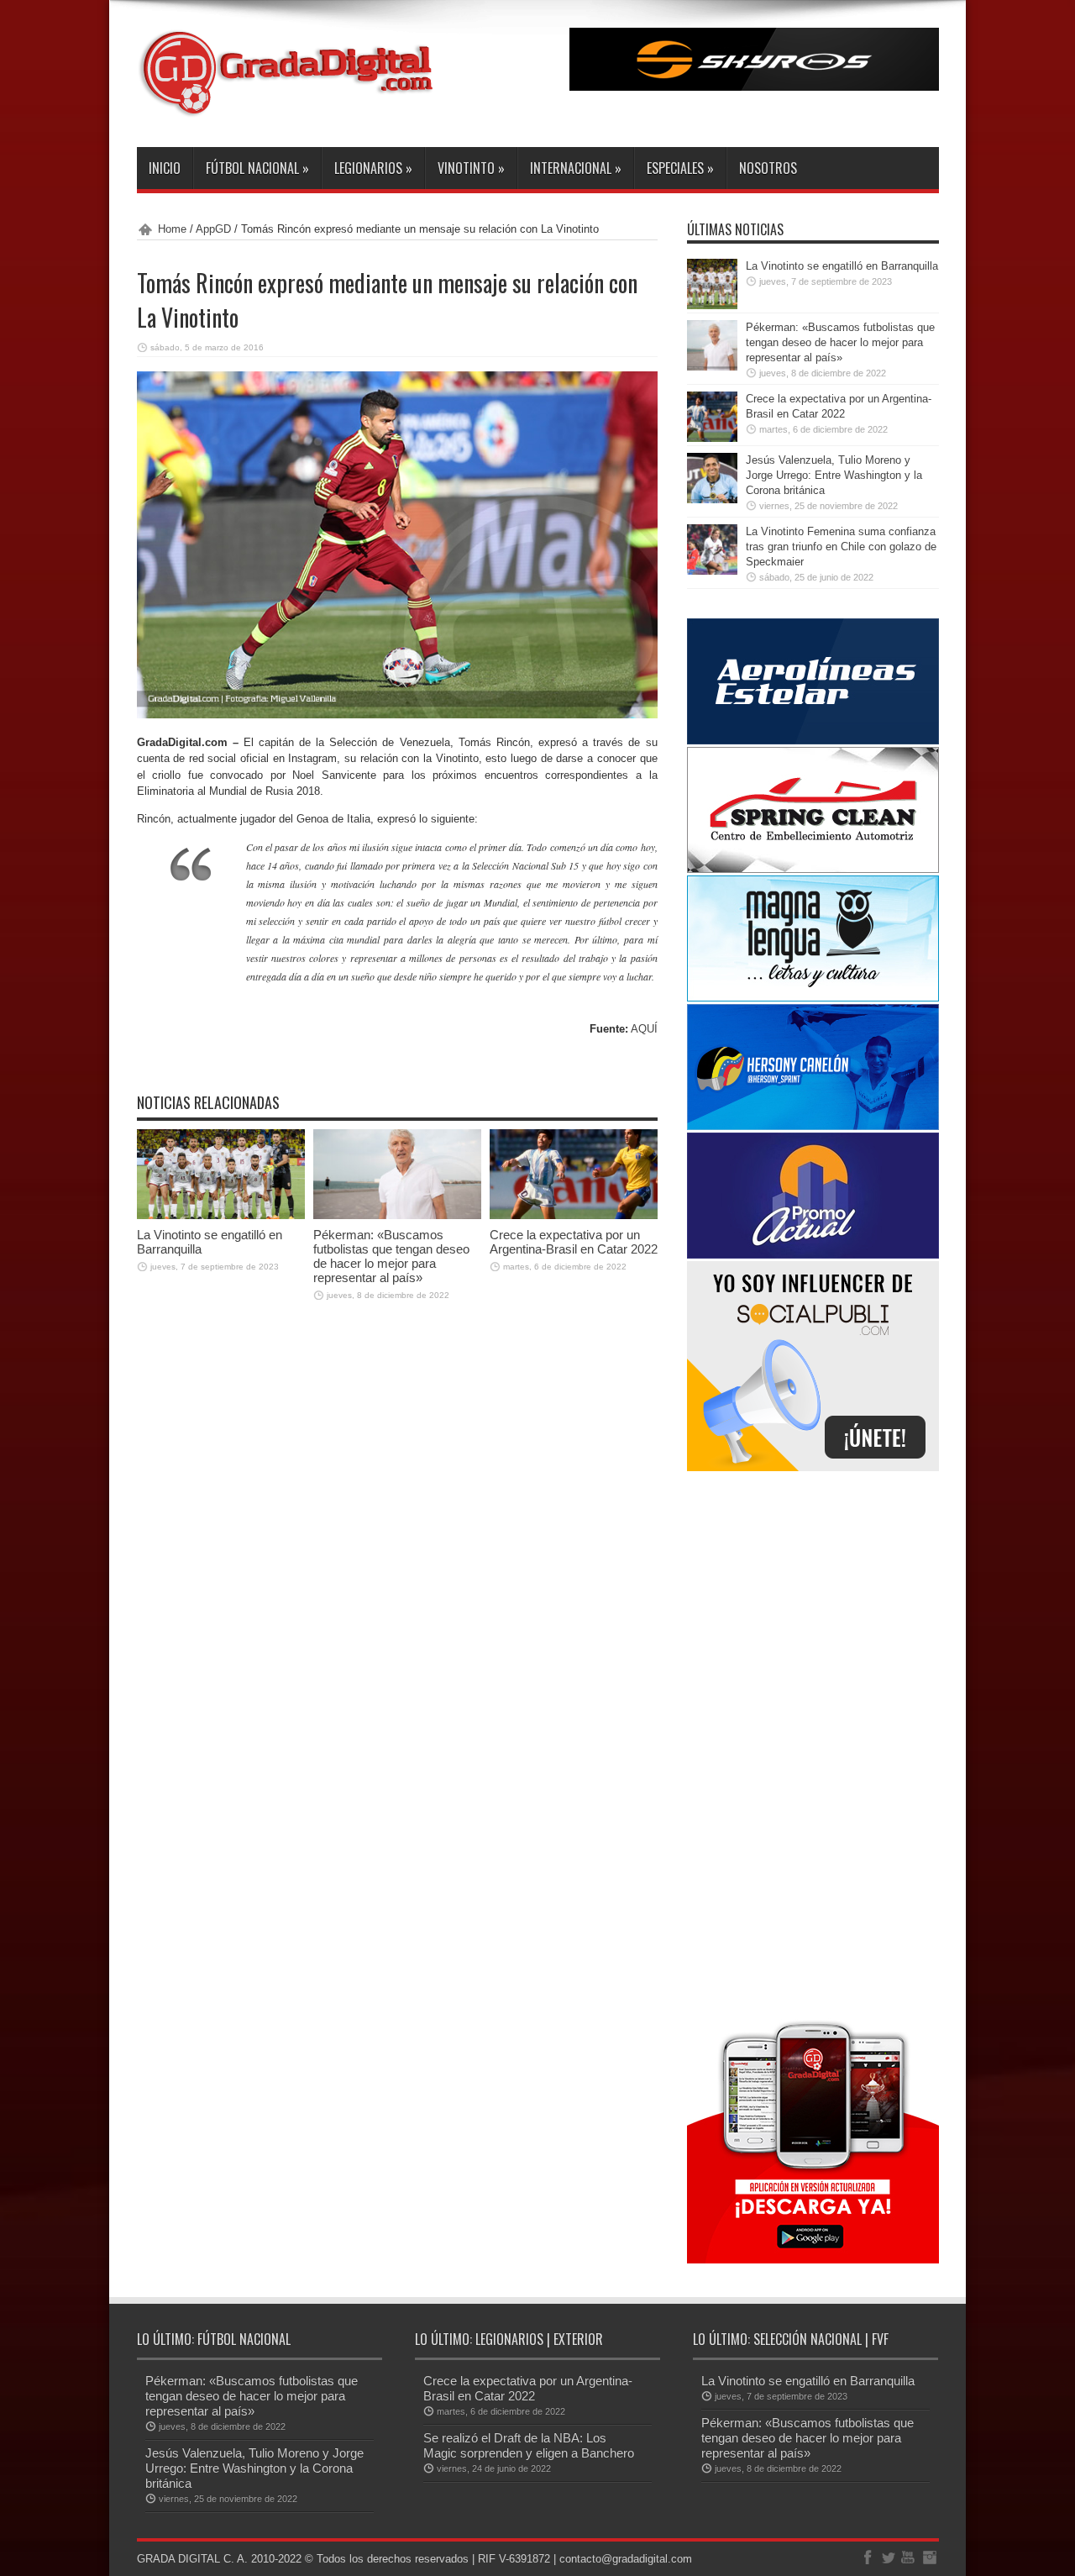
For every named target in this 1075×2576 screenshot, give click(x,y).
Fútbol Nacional (257, 168)
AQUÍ (644, 1029)
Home (172, 229)
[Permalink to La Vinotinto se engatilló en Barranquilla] (221, 1215)
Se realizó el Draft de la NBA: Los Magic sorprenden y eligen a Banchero (529, 2445)
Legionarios (373, 168)
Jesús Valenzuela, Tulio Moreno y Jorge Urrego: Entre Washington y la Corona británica (834, 475)
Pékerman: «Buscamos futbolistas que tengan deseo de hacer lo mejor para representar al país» (391, 1256)
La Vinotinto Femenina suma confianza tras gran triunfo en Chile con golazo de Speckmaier (841, 547)
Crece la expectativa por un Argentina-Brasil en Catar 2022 (574, 1242)
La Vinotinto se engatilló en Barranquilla (842, 266)
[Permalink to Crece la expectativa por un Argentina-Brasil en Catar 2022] (574, 1215)
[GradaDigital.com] (292, 105)
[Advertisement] (813, 1743)
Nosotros (768, 168)
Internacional (576, 168)
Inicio (165, 168)
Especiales (680, 168)
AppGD (213, 229)
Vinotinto (471, 168)
